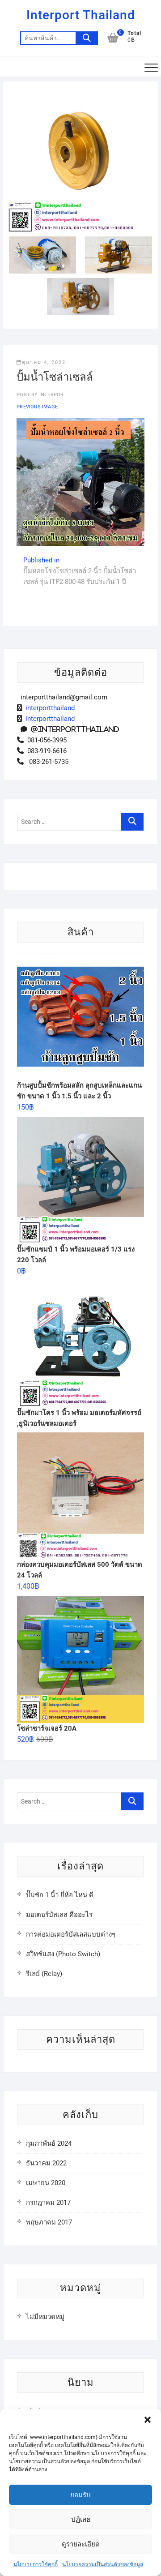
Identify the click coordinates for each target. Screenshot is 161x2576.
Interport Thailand (81, 15)
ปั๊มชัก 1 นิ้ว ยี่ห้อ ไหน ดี (60, 1895)
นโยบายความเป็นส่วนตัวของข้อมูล (103, 2564)
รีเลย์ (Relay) (44, 1974)
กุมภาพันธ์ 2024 (49, 2143)
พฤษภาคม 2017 (49, 2222)
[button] (148, 2420)
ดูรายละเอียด (81, 2544)
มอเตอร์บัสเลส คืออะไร (59, 1915)
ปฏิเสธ (81, 2520)
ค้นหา (87, 38)
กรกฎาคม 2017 (48, 2203)
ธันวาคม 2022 (46, 2163)
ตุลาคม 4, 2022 (44, 362)
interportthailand (48, 708)
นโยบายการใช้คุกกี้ (36, 2564)
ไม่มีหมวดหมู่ (45, 2317)
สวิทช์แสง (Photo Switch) (63, 1954)
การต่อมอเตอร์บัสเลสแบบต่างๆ (71, 1934)
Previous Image (37, 407)
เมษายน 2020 (46, 2183)
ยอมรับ (80, 2495)
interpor (51, 395)
